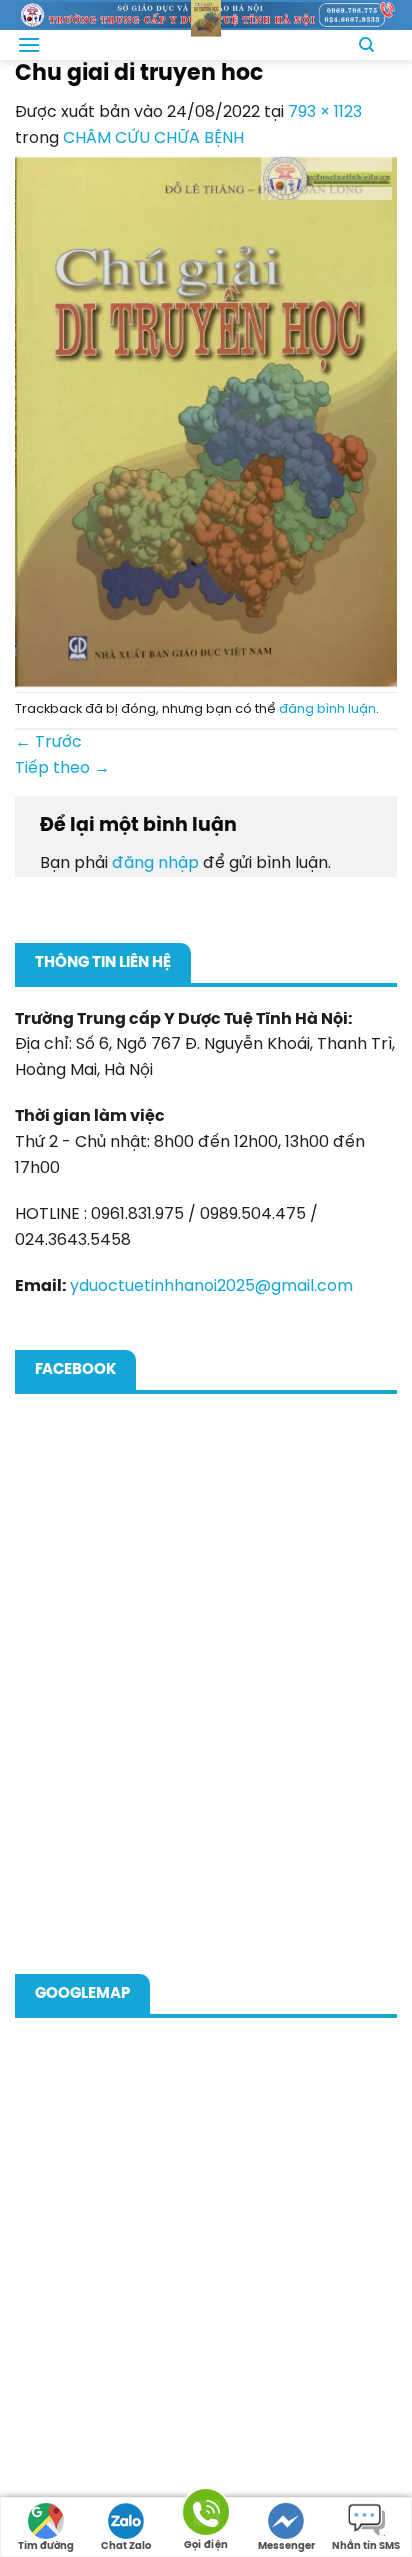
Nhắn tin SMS (366, 2546)
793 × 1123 (325, 112)
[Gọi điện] (206, 2515)
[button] (29, 44)
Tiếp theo (62, 768)
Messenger (286, 2546)
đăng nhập (155, 863)
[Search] (366, 45)
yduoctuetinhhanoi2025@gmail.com (211, 1286)
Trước (48, 742)
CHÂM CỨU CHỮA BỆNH (153, 138)
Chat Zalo (126, 2546)
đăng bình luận (327, 709)
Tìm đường (46, 2546)
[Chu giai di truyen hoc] (206, 421)
